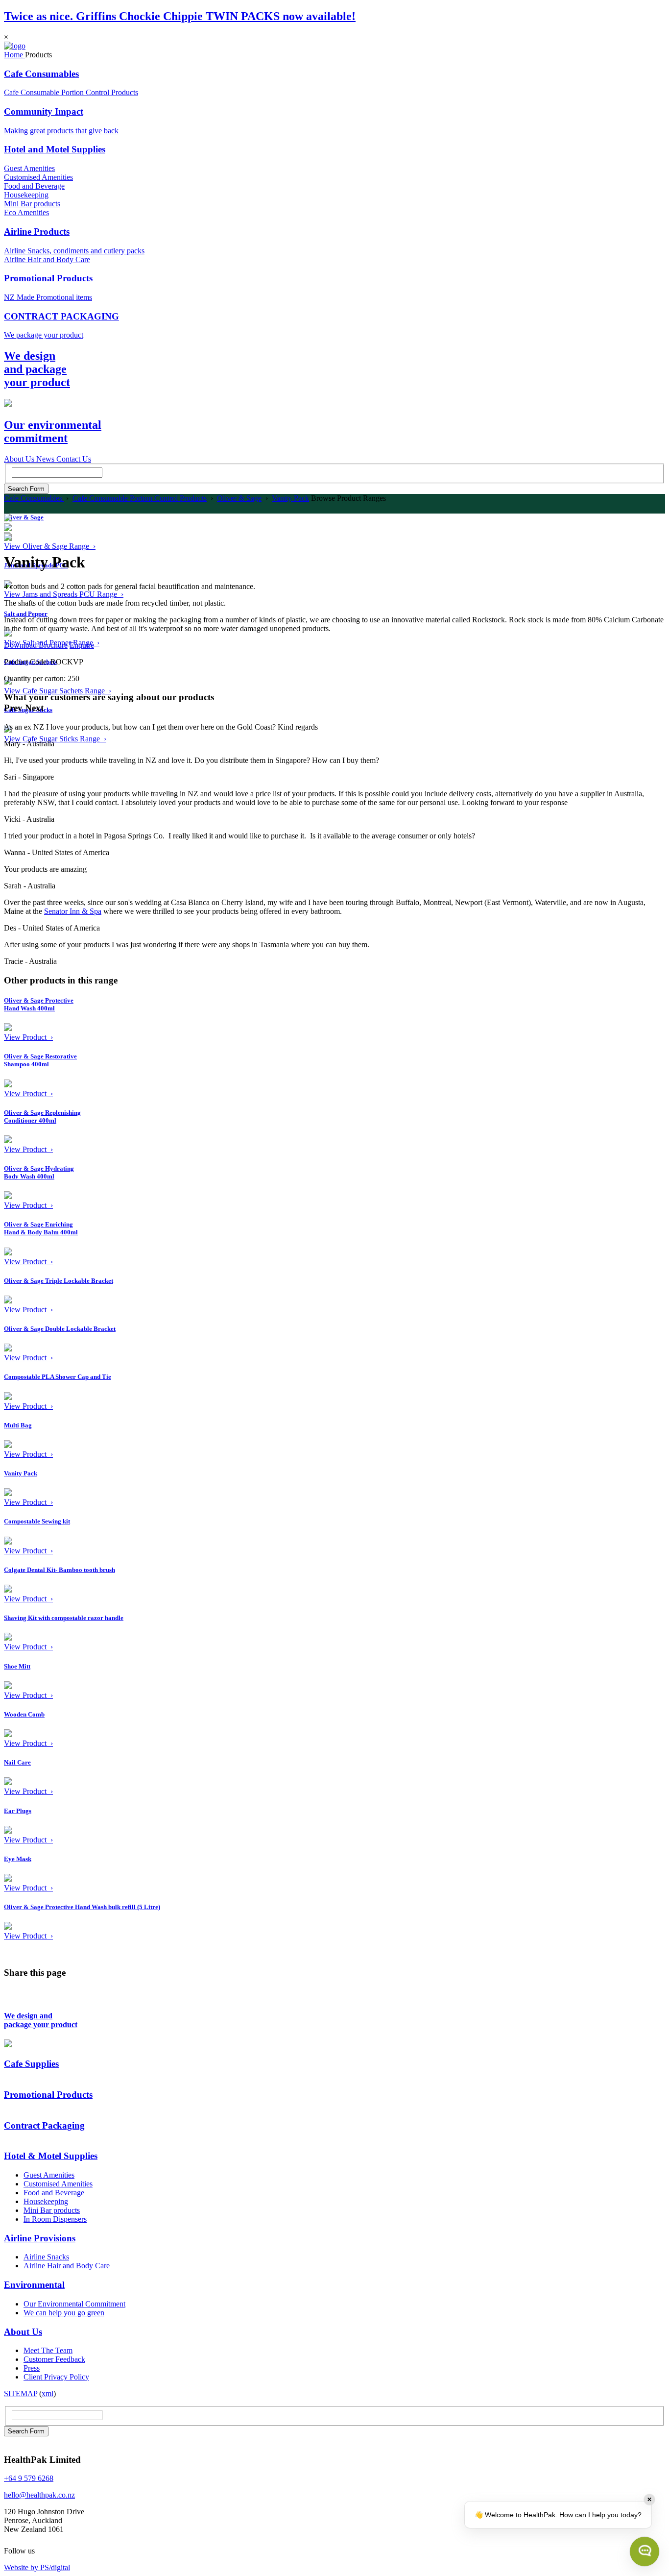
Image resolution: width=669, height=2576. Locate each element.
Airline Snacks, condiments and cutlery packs (74, 251)
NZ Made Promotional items (48, 297)
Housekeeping (26, 195)
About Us (23, 2332)
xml (48, 2393)
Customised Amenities (38, 177)
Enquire (82, 645)
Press (32, 2368)
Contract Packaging (44, 2125)
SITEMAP (21, 2393)
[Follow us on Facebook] (43, 2551)
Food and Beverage (34, 186)
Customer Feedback (54, 2359)
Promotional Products (48, 278)
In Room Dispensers (55, 2219)
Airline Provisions (40, 2238)
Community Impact (44, 111)
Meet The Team (48, 2350)
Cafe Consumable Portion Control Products (71, 92)
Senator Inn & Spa (73, 911)
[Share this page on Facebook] (10, 1997)
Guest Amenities (29, 168)
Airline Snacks (46, 2257)
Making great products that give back (61, 131)
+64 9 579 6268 (29, 2478)
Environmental (34, 2285)
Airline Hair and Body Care (47, 259)
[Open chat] (645, 2551)
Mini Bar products (32, 204)
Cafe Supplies (31, 2064)
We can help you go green (64, 2313)
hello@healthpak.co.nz (39, 2495)
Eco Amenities (26, 212)
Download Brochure (36, 645)
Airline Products (37, 232)
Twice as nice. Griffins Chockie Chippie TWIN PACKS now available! (180, 16)
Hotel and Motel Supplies (55, 149)
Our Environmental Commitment (74, 2304)
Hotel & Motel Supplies (51, 2156)
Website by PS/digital (37, 2567)
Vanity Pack (290, 498)
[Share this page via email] (37, 1997)
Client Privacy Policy (56, 2377)
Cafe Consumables (41, 74)
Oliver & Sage (239, 498)
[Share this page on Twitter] (24, 1997)
